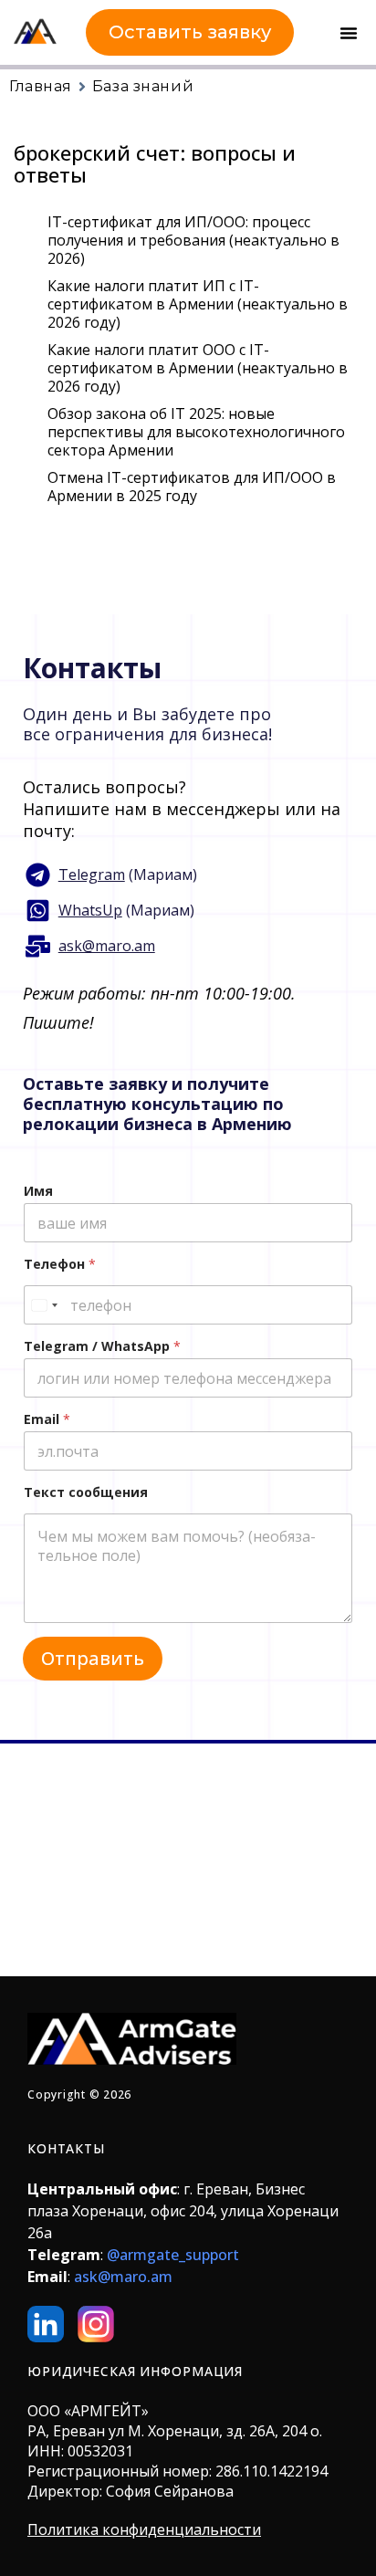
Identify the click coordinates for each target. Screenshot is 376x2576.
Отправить (93, 1658)
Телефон (60, 1264)
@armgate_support (173, 2255)
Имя (38, 1191)
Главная (41, 87)
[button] (349, 33)
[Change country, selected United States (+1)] (44, 1305)
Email (47, 1419)
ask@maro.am (123, 2277)
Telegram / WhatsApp (102, 1346)
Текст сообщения (86, 1492)
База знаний (143, 87)
